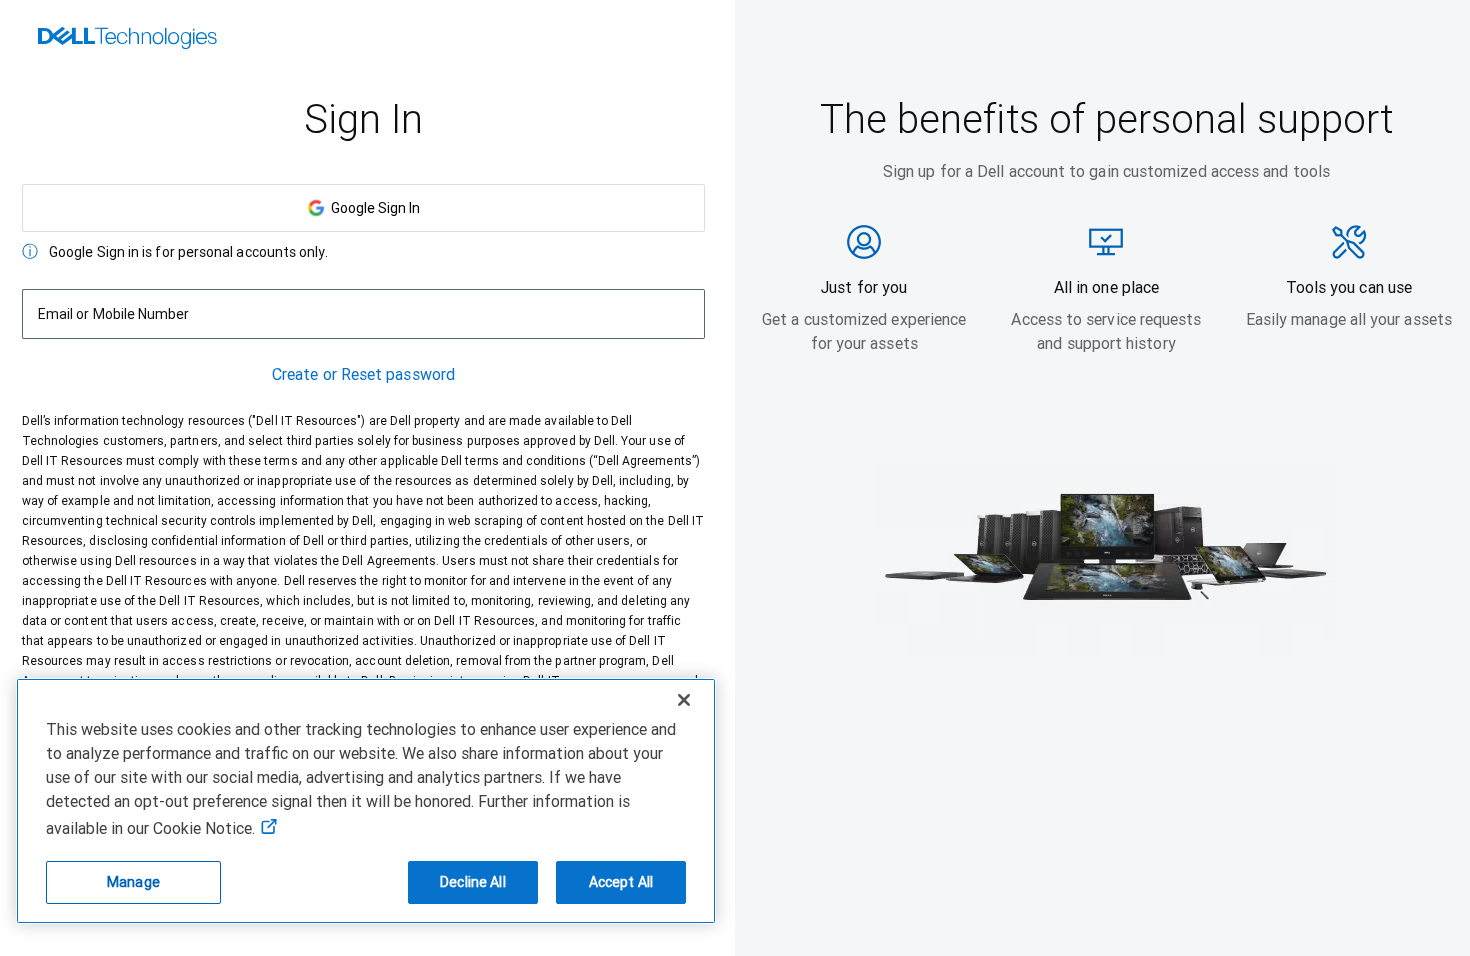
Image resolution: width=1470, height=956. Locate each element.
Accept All (621, 882)
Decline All (473, 882)
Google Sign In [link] (372, 208)
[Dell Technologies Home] (127, 40)
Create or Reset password (363, 374)
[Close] (684, 700)
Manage (133, 882)
